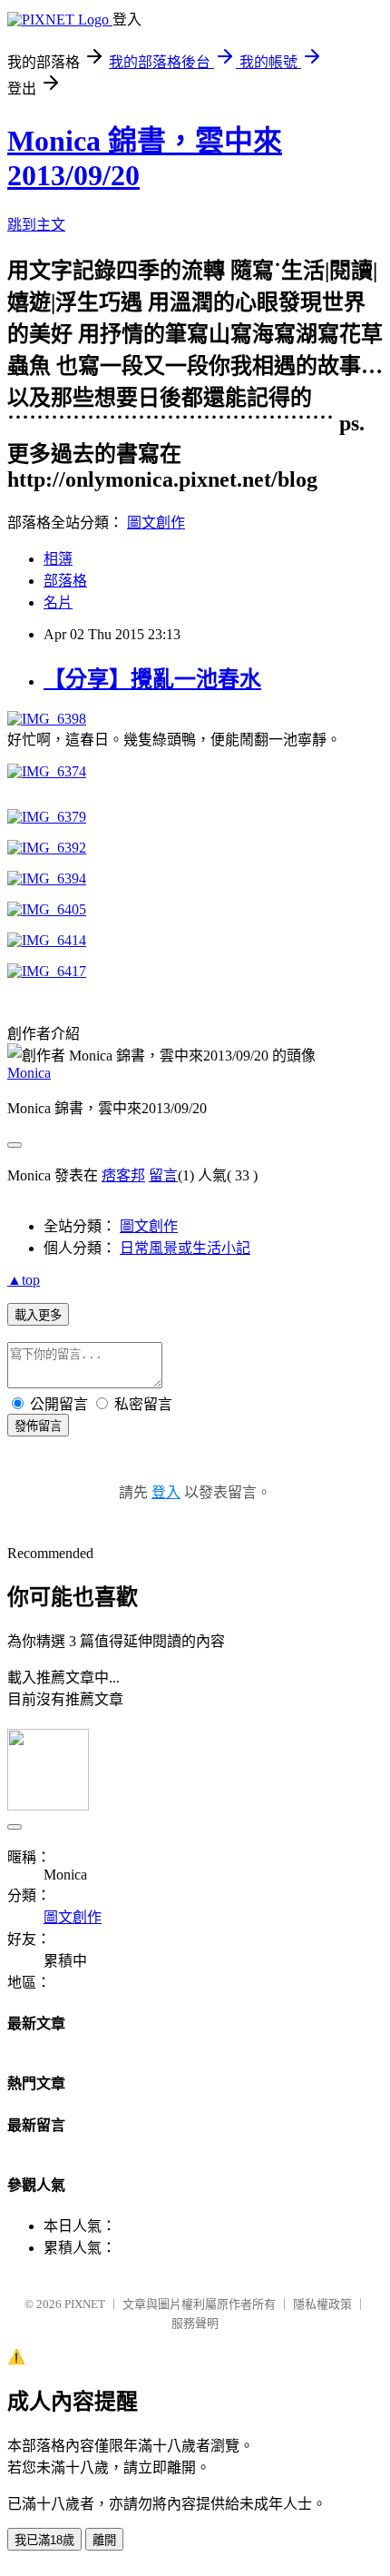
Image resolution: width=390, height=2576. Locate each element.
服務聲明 (195, 2323)
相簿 (58, 559)
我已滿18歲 (44, 2540)
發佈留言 (38, 1426)
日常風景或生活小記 (185, 1248)
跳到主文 (36, 225)
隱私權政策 (322, 2304)
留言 (163, 1175)
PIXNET (85, 2304)
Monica (29, 1073)
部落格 (65, 581)
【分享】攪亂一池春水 (152, 679)
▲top (24, 1280)
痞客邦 (123, 1175)
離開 (104, 2540)
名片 (58, 602)
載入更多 (38, 1315)
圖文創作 (156, 523)
